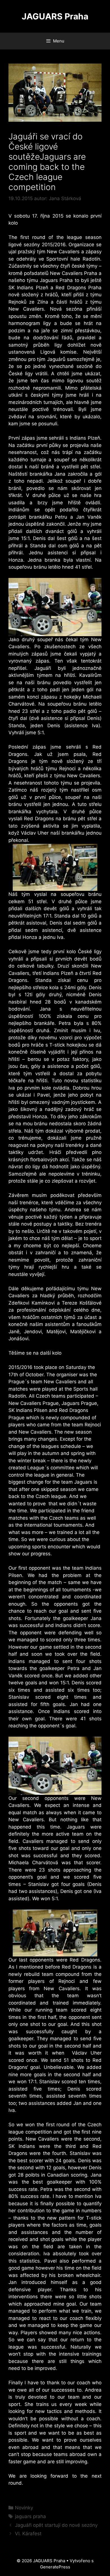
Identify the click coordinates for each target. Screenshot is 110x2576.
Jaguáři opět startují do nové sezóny (56, 2525)
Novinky (24, 2508)
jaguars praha (30, 2516)
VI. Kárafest (28, 2534)
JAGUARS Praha (55, 16)
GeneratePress (55, 2567)
